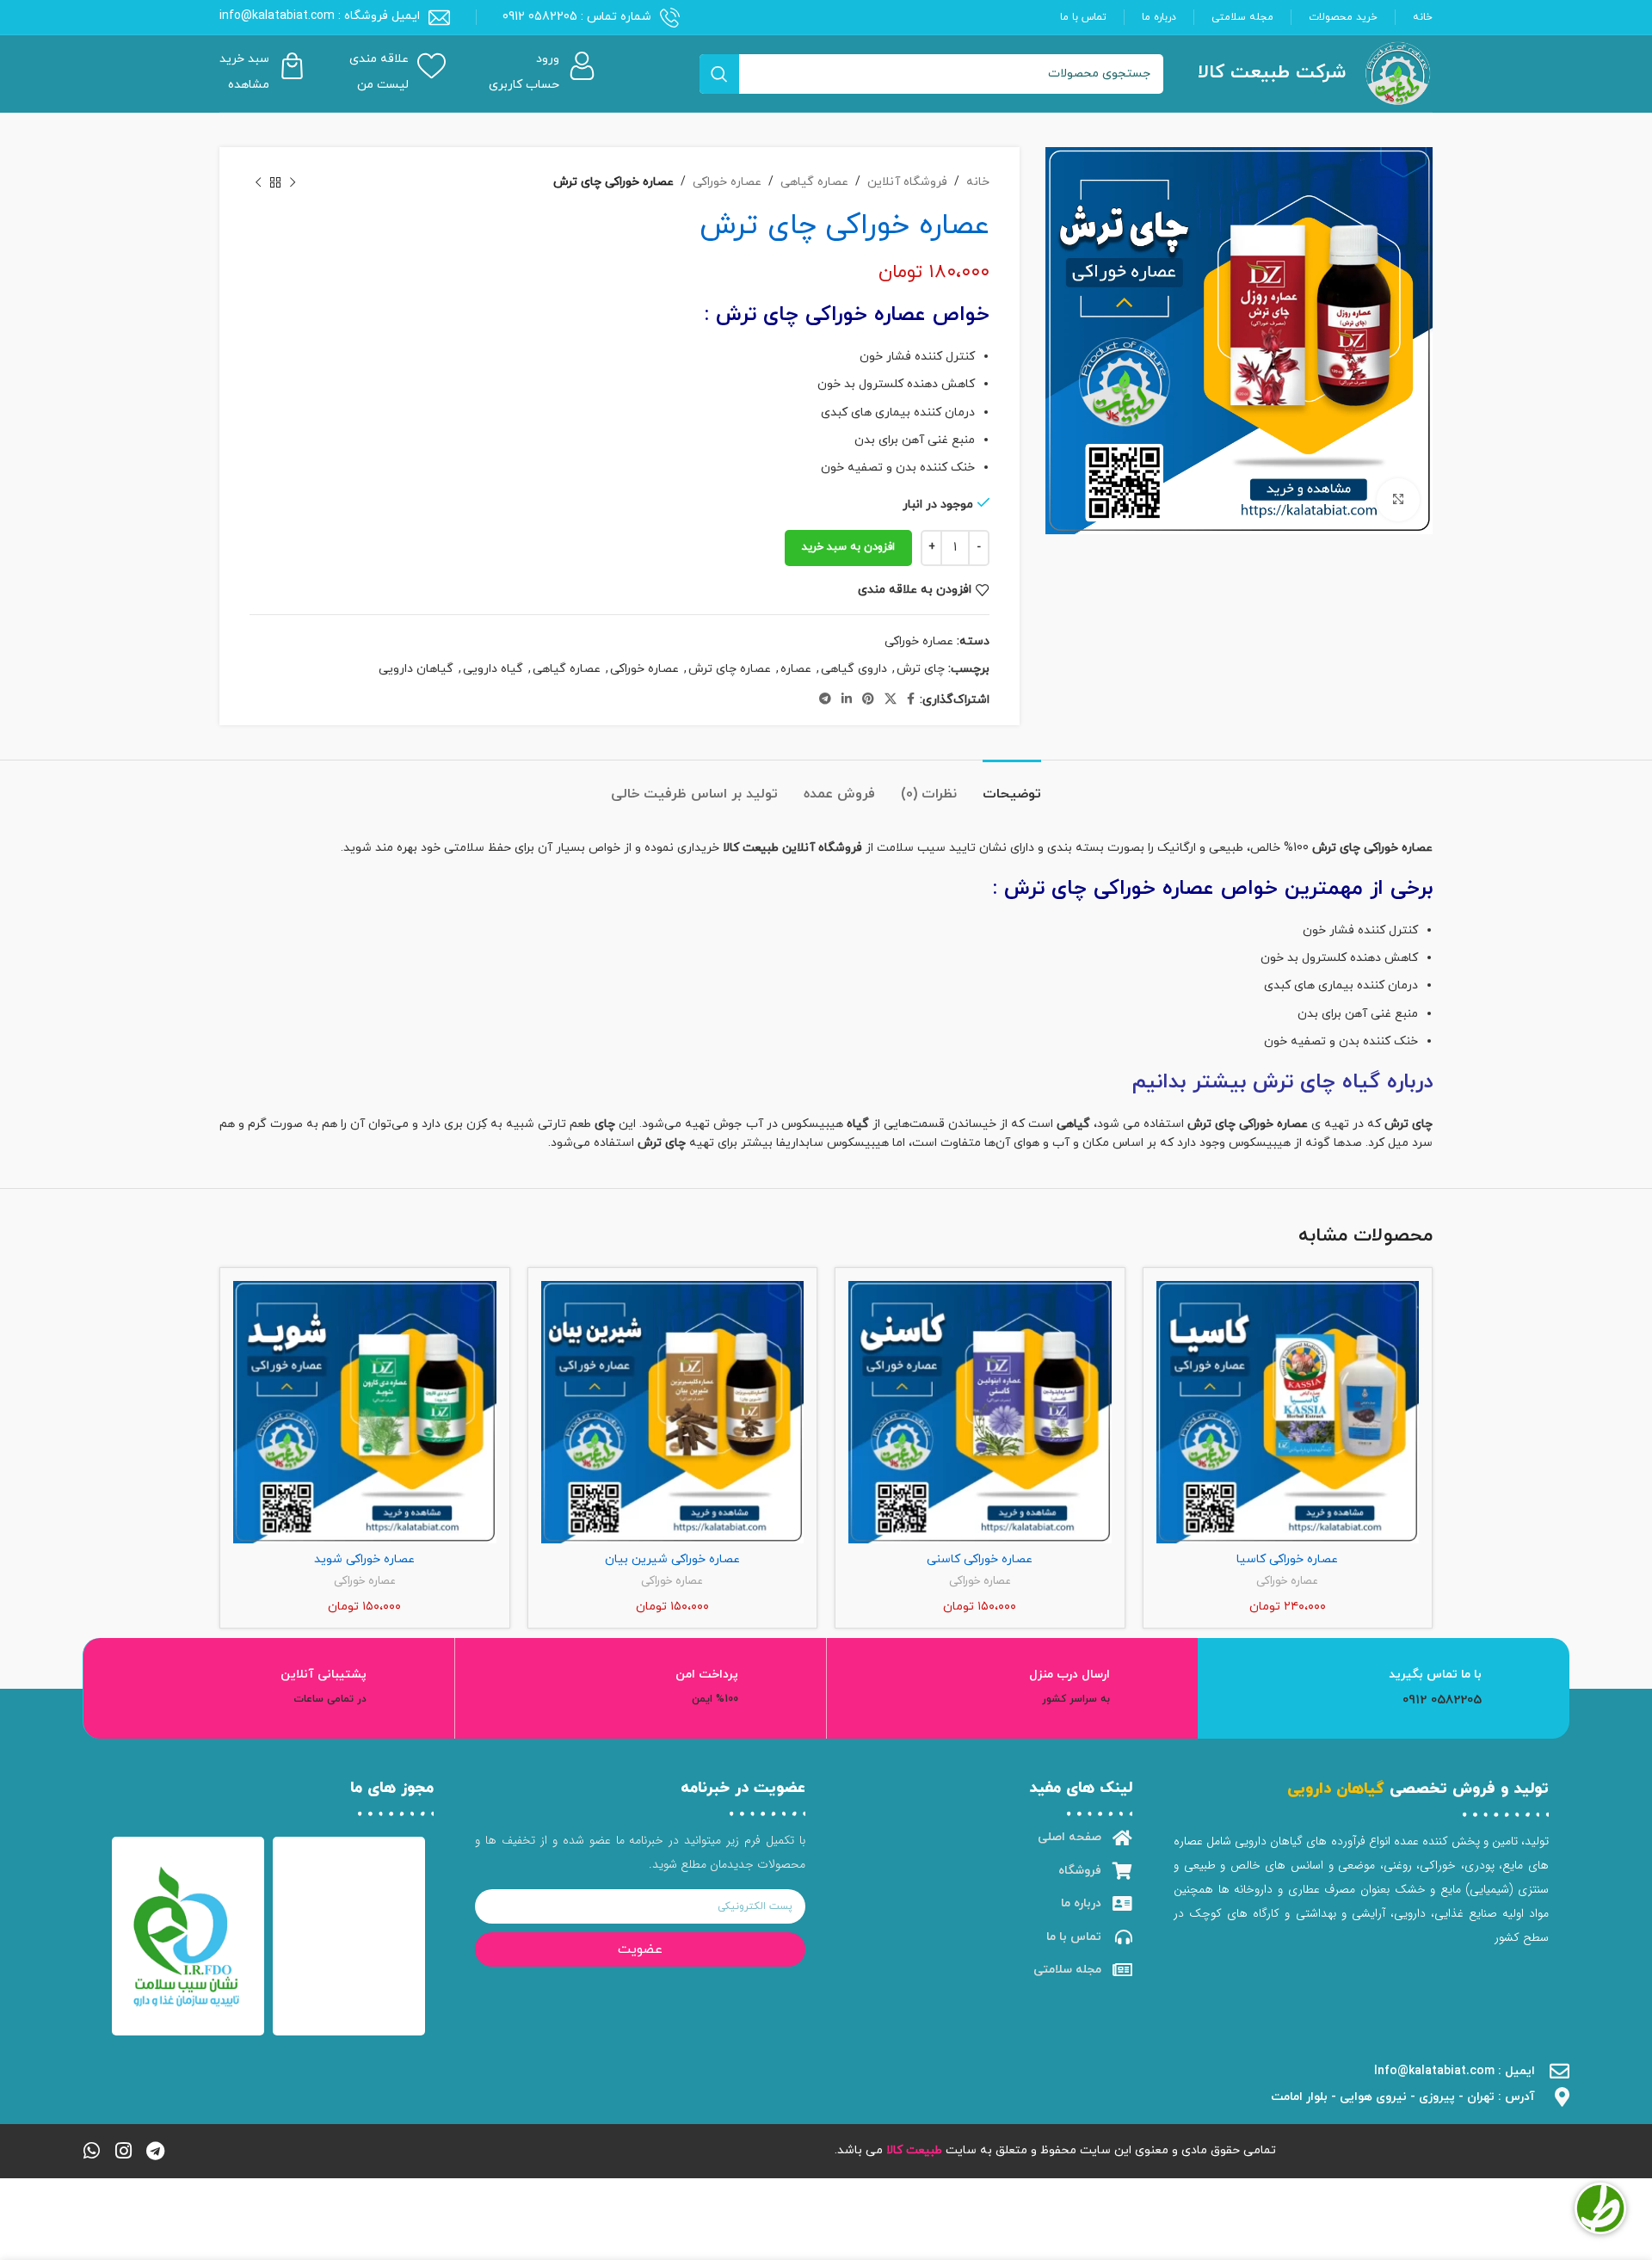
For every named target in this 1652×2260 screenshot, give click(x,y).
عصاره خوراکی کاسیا (1287, 1559)
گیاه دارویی (493, 669)
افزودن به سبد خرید (848, 547)
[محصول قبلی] (293, 182)
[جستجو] (719, 74)
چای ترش (921, 669)
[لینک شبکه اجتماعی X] (891, 700)
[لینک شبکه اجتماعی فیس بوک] (911, 700)
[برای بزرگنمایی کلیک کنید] (1398, 500)
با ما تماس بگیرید (1435, 1675)
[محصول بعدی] (258, 182)
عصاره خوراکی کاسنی (980, 1559)
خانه (978, 182)
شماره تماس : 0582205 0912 (577, 17)
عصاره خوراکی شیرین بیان (672, 1559)
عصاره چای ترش (730, 669)
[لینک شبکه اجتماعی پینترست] (868, 700)
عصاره (796, 669)
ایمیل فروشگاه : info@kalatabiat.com (320, 16)
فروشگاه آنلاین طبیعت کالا (792, 848)
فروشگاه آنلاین (907, 182)
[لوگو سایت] (1398, 73)
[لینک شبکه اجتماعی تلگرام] (825, 700)
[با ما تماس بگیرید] (1520, 1688)
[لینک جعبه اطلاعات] (542, 74)
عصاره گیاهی (814, 182)
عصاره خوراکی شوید (364, 1559)
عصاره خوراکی (727, 182)
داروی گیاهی (854, 669)
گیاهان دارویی (416, 669)
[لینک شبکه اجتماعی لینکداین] (847, 700)
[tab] (1012, 786)
